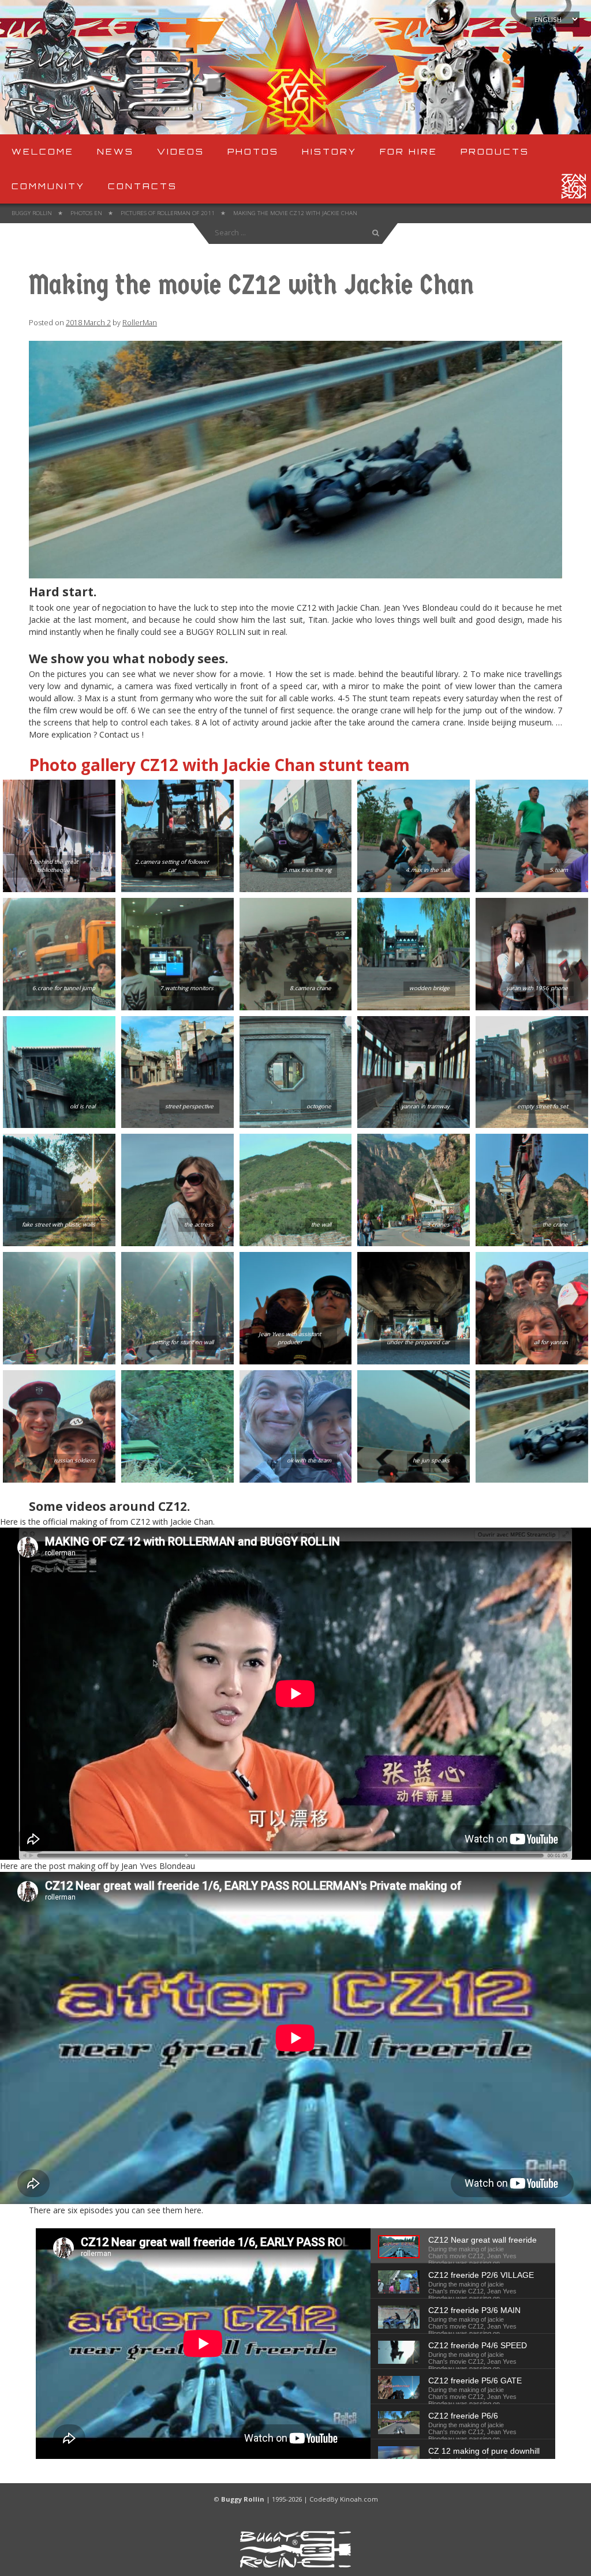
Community (48, 186)
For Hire (409, 151)
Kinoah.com (359, 2499)
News (115, 151)
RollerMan (140, 323)
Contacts (143, 186)
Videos (181, 151)
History (329, 151)
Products (495, 151)
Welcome (43, 151)
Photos (253, 151)
